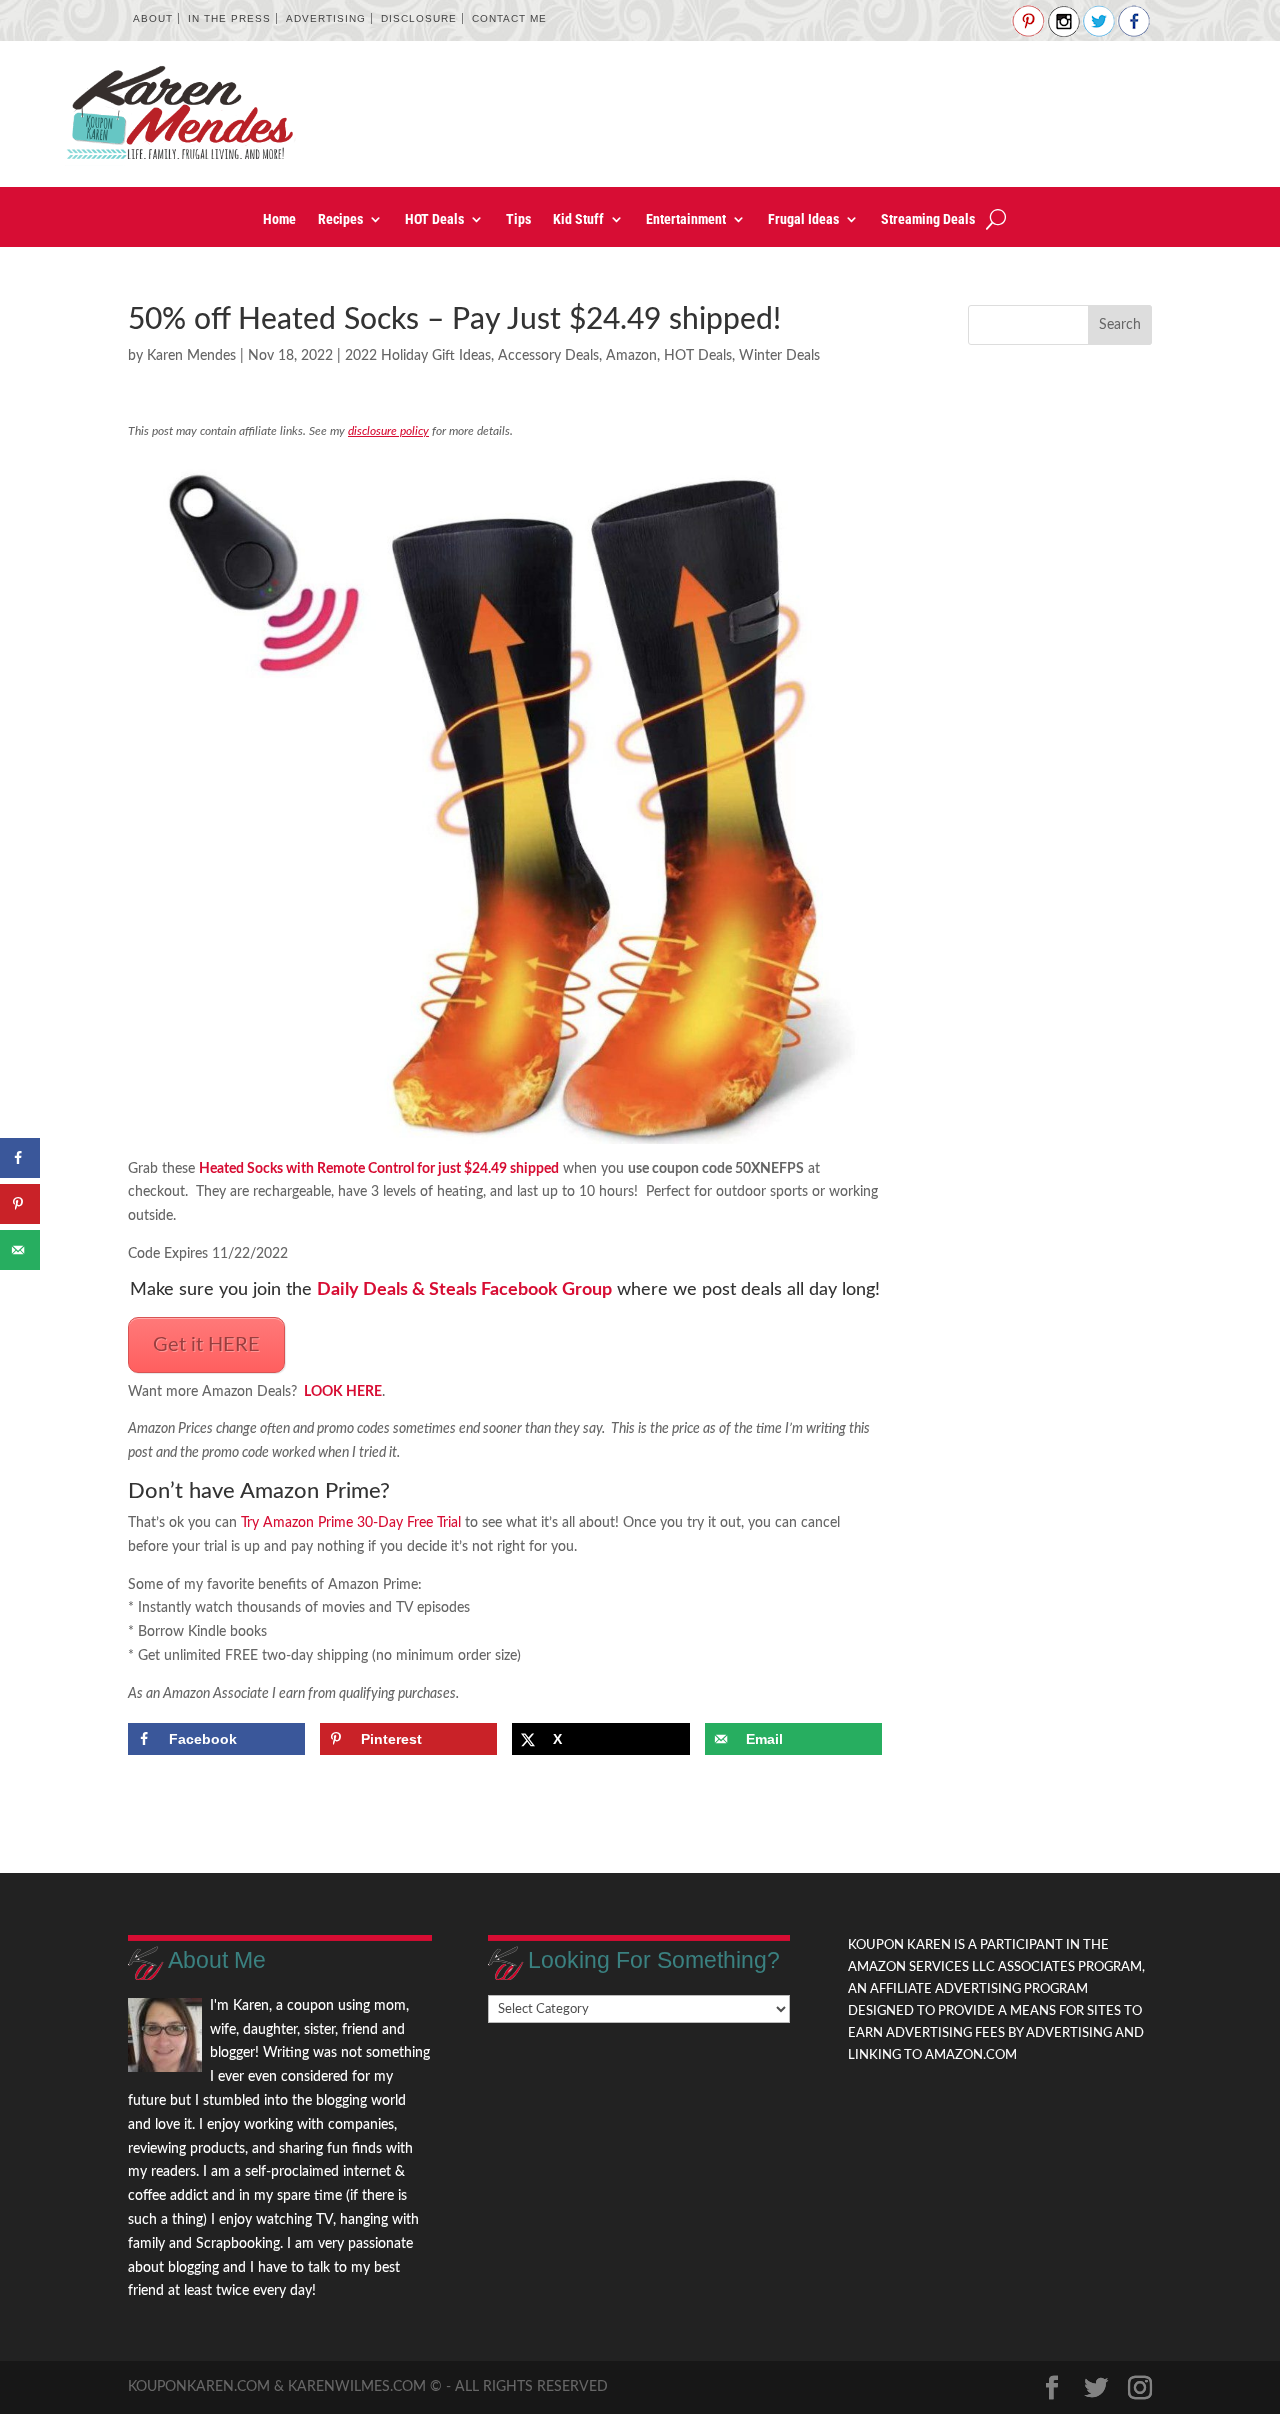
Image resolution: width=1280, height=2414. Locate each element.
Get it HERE (206, 1345)
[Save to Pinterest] (20, 1204)
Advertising (326, 18)
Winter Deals (779, 356)
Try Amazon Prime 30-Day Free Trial (351, 1523)
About (153, 18)
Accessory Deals (548, 356)
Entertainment (686, 219)
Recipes (340, 219)
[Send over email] (20, 1250)
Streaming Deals (928, 219)
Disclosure (419, 18)
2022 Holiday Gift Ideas (418, 356)
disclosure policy (388, 431)
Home (279, 219)
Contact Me (509, 18)
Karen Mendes (191, 356)
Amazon (631, 356)
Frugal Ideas (803, 219)
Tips (518, 219)
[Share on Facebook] (20, 1158)
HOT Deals (434, 219)
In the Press (229, 18)
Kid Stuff (578, 219)
